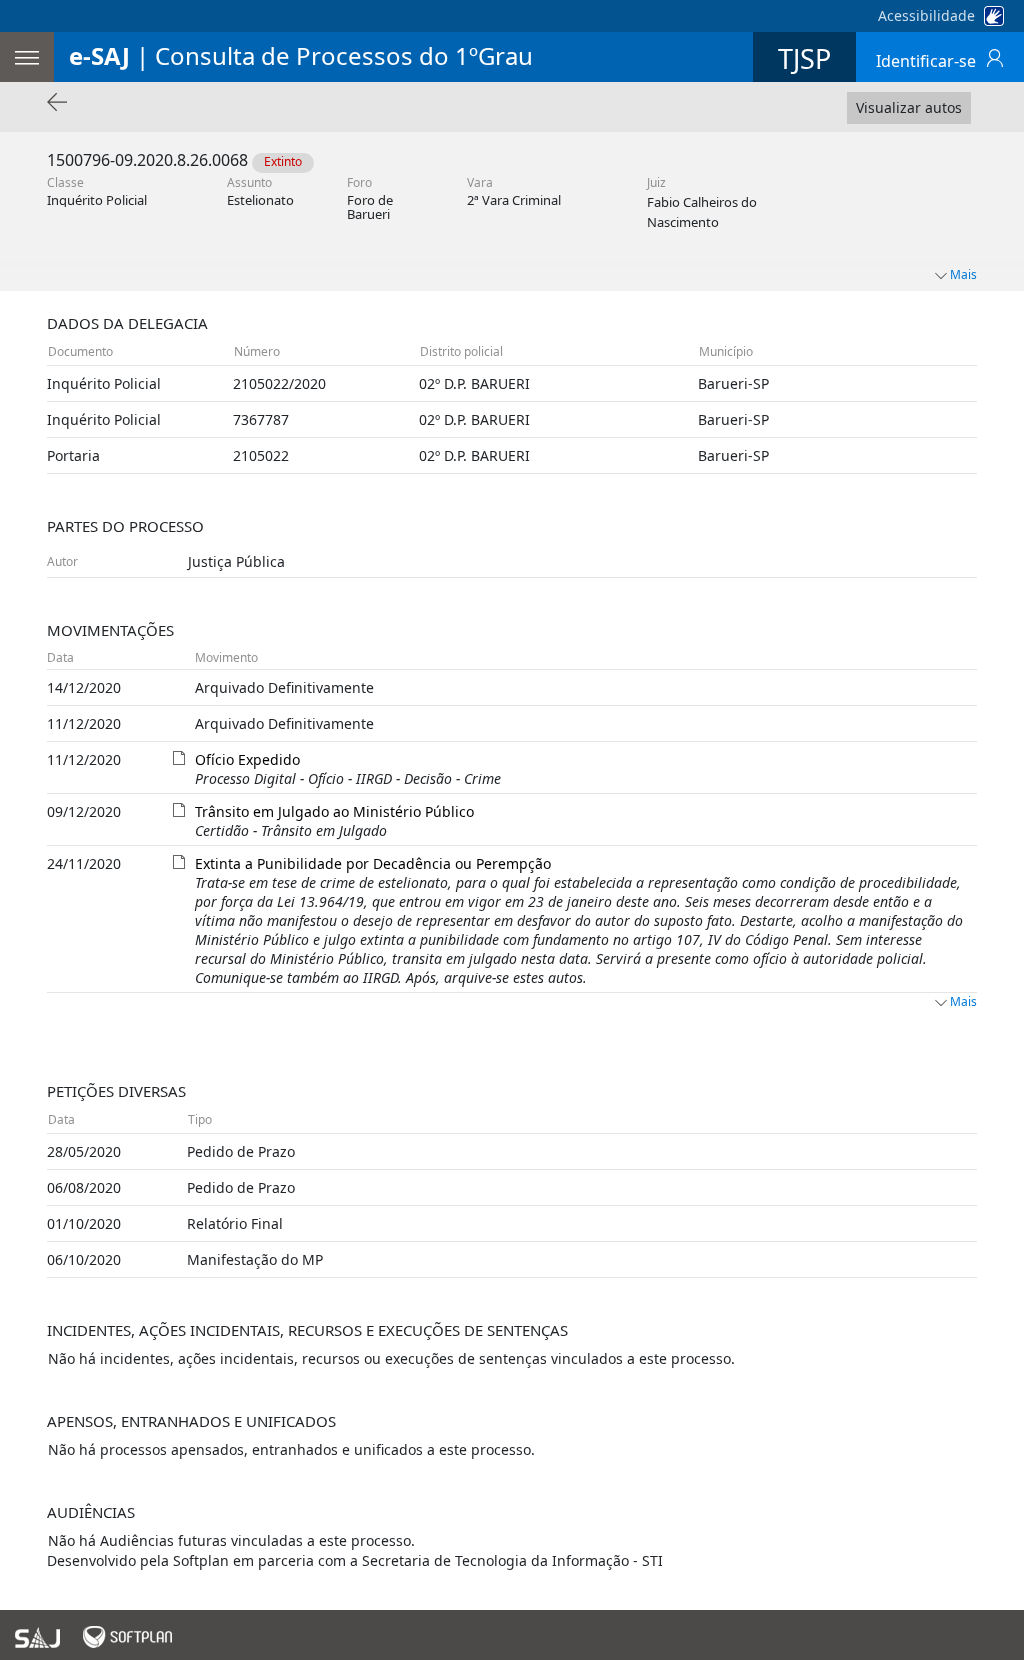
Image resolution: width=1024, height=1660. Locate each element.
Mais (963, 1001)
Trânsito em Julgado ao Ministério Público (334, 811)
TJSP (804, 58)
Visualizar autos (909, 107)
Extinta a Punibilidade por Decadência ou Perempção (373, 863)
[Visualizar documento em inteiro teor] (179, 756)
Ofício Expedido (247, 759)
